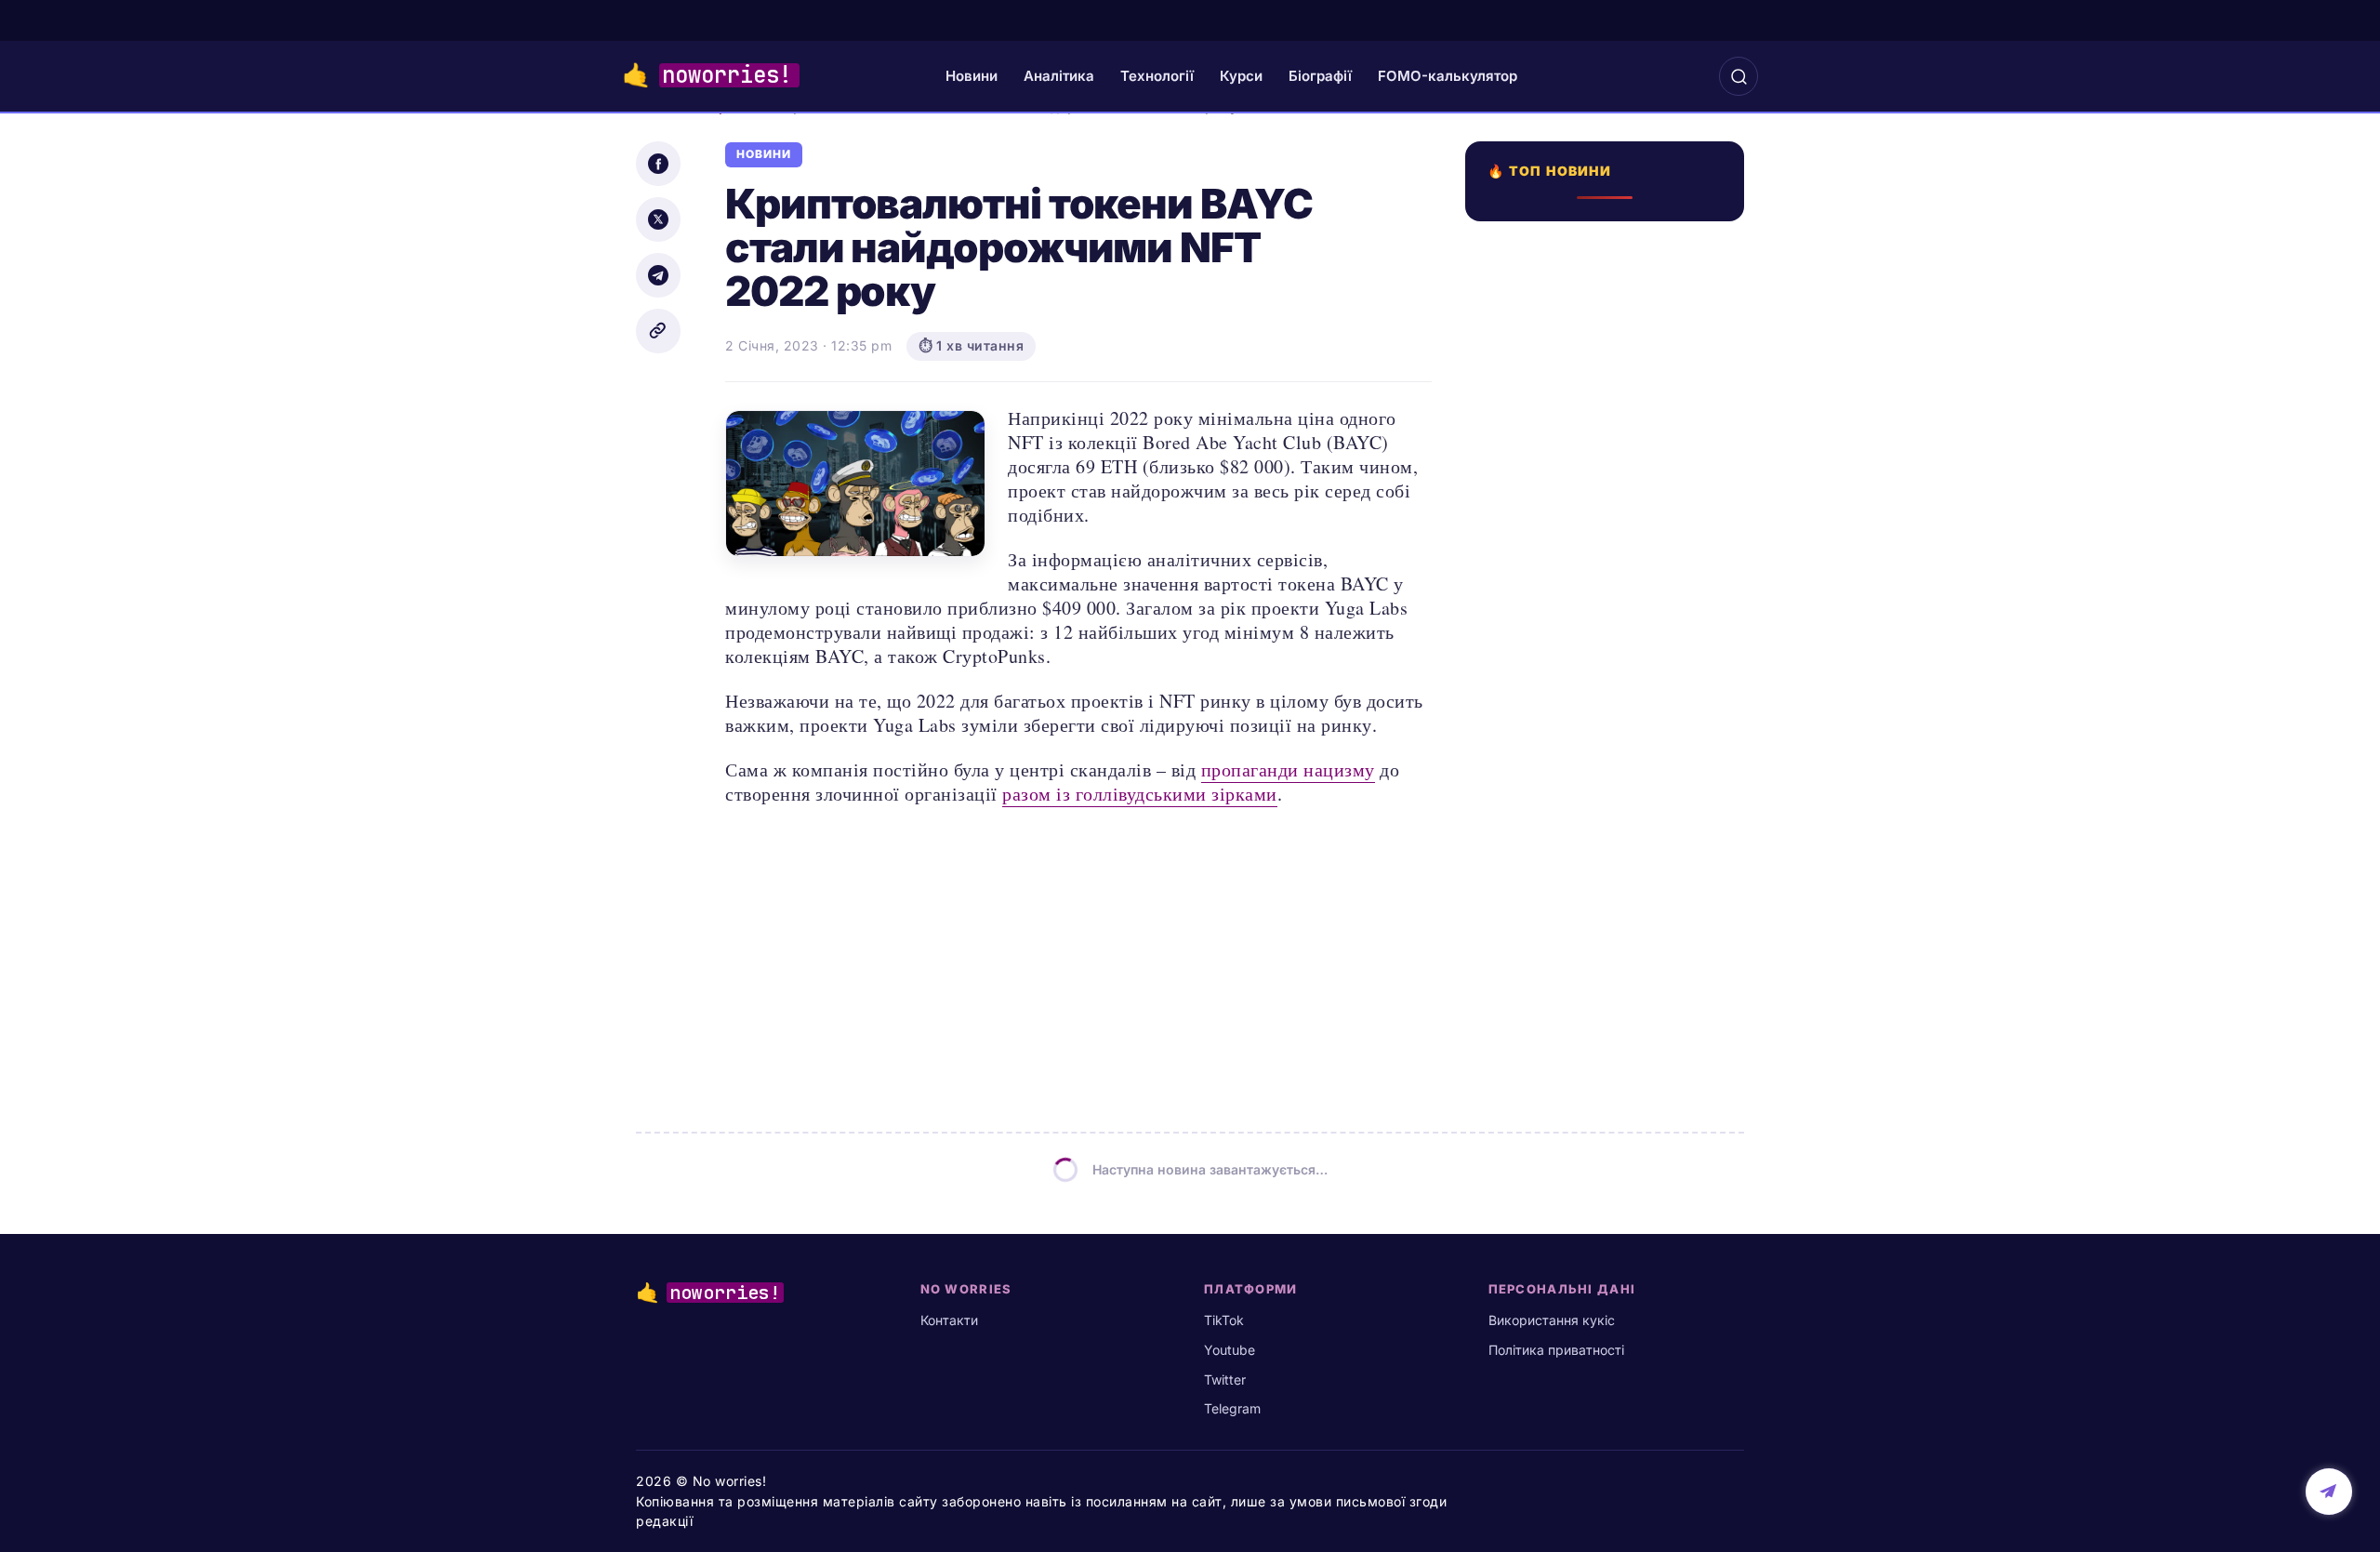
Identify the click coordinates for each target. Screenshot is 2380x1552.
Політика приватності (1556, 1350)
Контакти (949, 1320)
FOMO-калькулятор (1448, 76)
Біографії (1320, 76)
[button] (1739, 76)
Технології (1157, 76)
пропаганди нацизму (1288, 769)
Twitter (1225, 1380)
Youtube (1230, 1350)
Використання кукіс (1552, 1320)
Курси (1241, 76)
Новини (972, 76)
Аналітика (1059, 76)
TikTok (1224, 1320)
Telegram (1232, 1408)
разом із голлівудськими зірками (1140, 794)
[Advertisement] (1610, 899)
